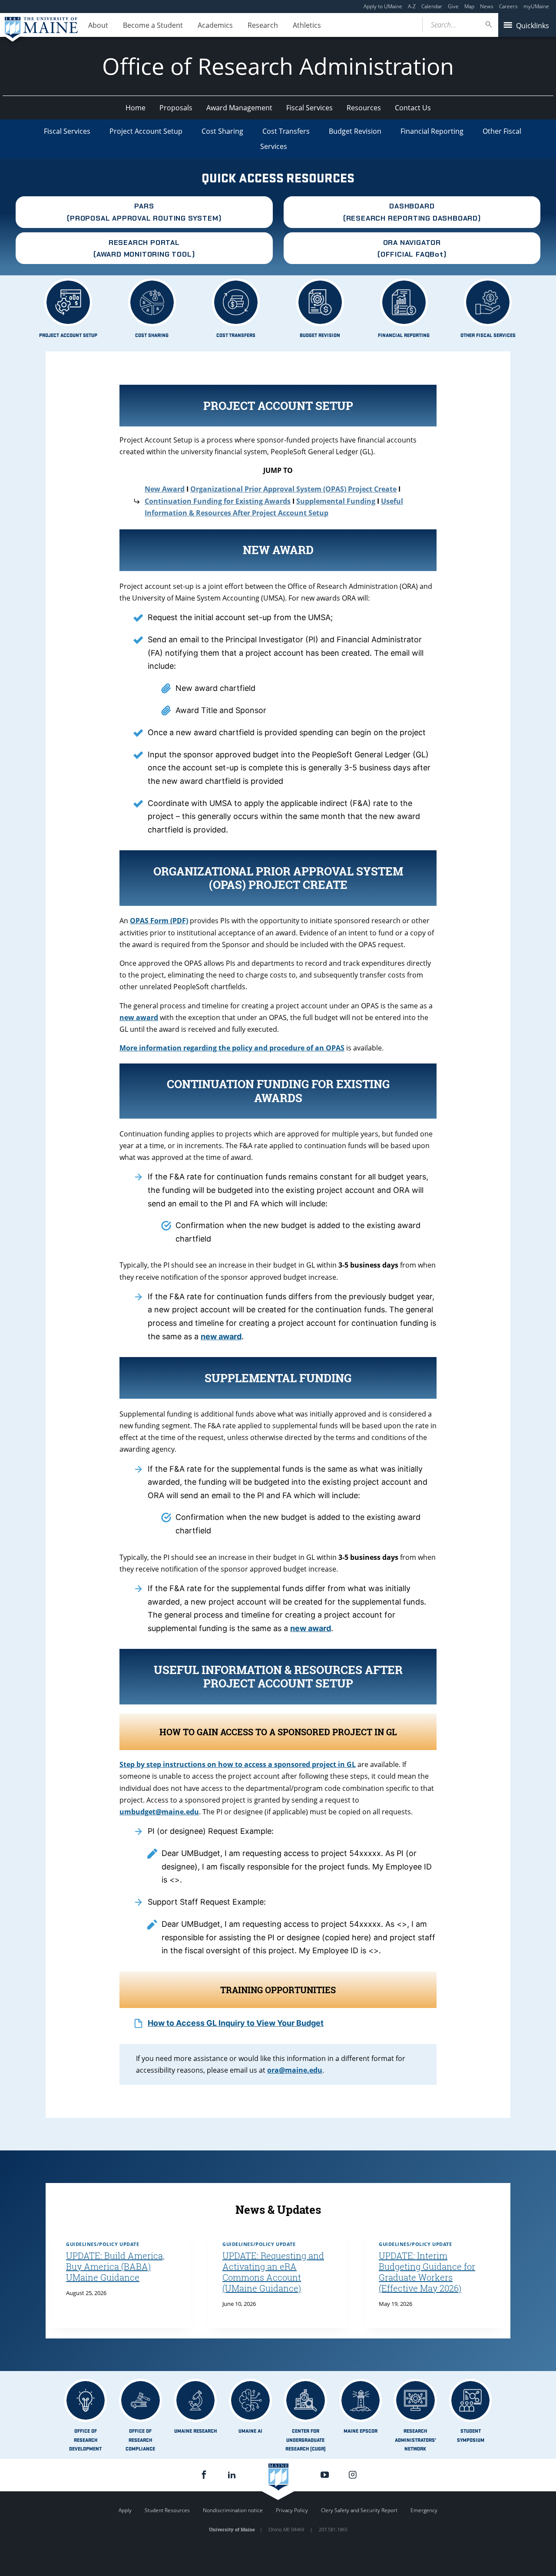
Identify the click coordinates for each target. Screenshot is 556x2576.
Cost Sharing (222, 131)
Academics (215, 25)
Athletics (307, 25)
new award (221, 1336)
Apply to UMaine (383, 6)
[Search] (489, 25)
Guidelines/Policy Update (103, 2244)
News (487, 6)
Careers (508, 6)
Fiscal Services (309, 108)
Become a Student (153, 25)
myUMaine (536, 6)
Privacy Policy (292, 2510)
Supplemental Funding (336, 501)
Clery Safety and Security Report (359, 2510)
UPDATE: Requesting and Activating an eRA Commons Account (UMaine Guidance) (273, 2272)
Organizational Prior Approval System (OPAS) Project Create (293, 489)
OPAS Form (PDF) (159, 921)
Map (469, 6)
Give (453, 6)
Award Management (239, 108)
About (98, 25)
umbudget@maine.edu (159, 1812)
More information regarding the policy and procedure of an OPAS (232, 1048)
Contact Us (413, 108)
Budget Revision (355, 131)
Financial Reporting (432, 131)
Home (136, 108)
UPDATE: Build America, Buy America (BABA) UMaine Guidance (115, 2266)
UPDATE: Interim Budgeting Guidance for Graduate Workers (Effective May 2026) (427, 2272)
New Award (165, 489)
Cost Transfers (286, 131)
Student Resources (167, 2510)
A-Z (412, 6)
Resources (364, 108)
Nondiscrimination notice (233, 2510)
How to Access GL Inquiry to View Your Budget (236, 2023)
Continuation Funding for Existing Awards (218, 501)
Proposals (176, 108)
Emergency (424, 2510)
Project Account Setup (146, 131)
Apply (125, 2510)
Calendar (432, 6)
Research (263, 25)
